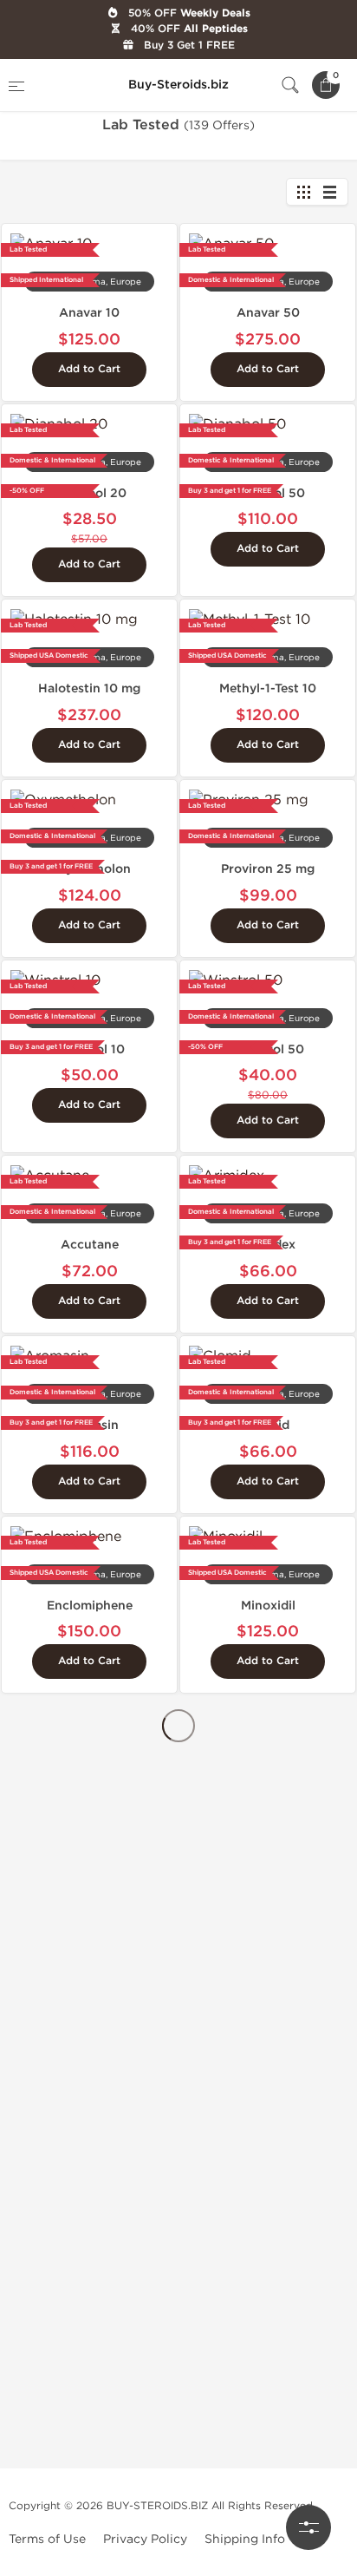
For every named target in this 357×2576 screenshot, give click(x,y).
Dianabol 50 (268, 493)
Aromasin (90, 1425)
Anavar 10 (89, 313)
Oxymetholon (90, 869)
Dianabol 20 (90, 493)
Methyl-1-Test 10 (268, 688)
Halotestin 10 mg (89, 688)
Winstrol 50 (268, 1049)
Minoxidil (268, 1606)
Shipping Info (245, 2539)
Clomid (268, 1425)
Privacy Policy (145, 2539)
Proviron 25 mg (268, 869)
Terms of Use (47, 2539)
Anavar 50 (268, 313)
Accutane (90, 1245)
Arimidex (268, 1245)
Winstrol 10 (90, 1049)
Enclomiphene (90, 1606)
